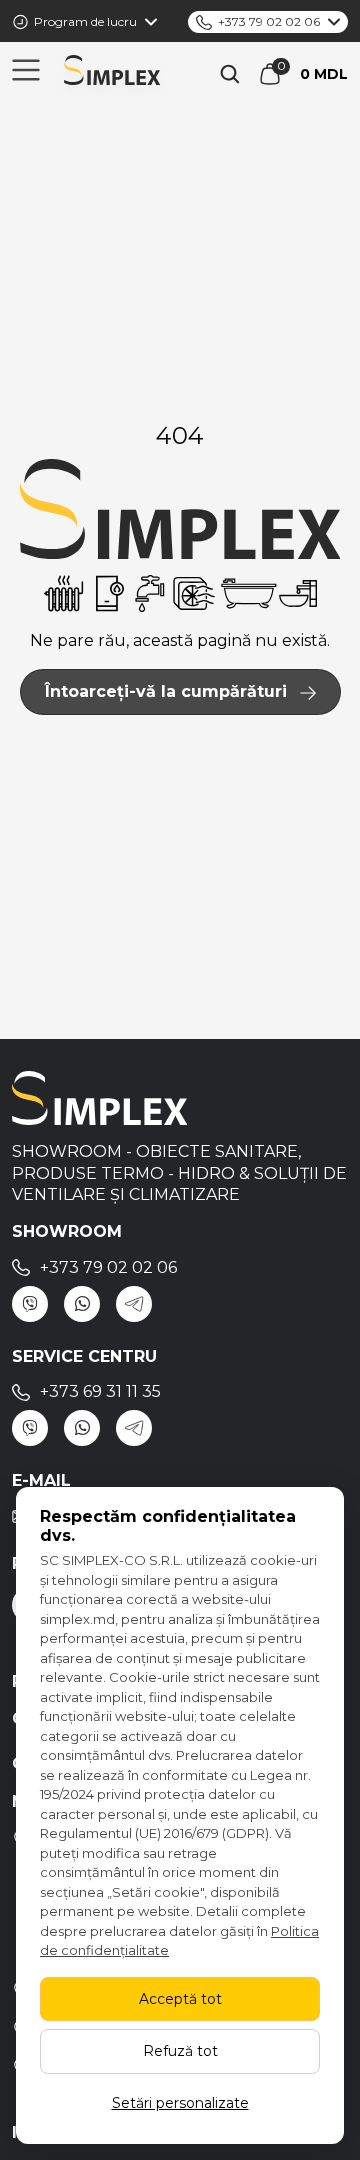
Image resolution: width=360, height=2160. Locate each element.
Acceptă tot (180, 1999)
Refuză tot (180, 2051)
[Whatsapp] (82, 1304)
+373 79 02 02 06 (269, 21)
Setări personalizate (180, 2103)
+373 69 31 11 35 (100, 1391)
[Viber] (30, 1304)
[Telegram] (134, 1304)
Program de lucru (85, 21)
